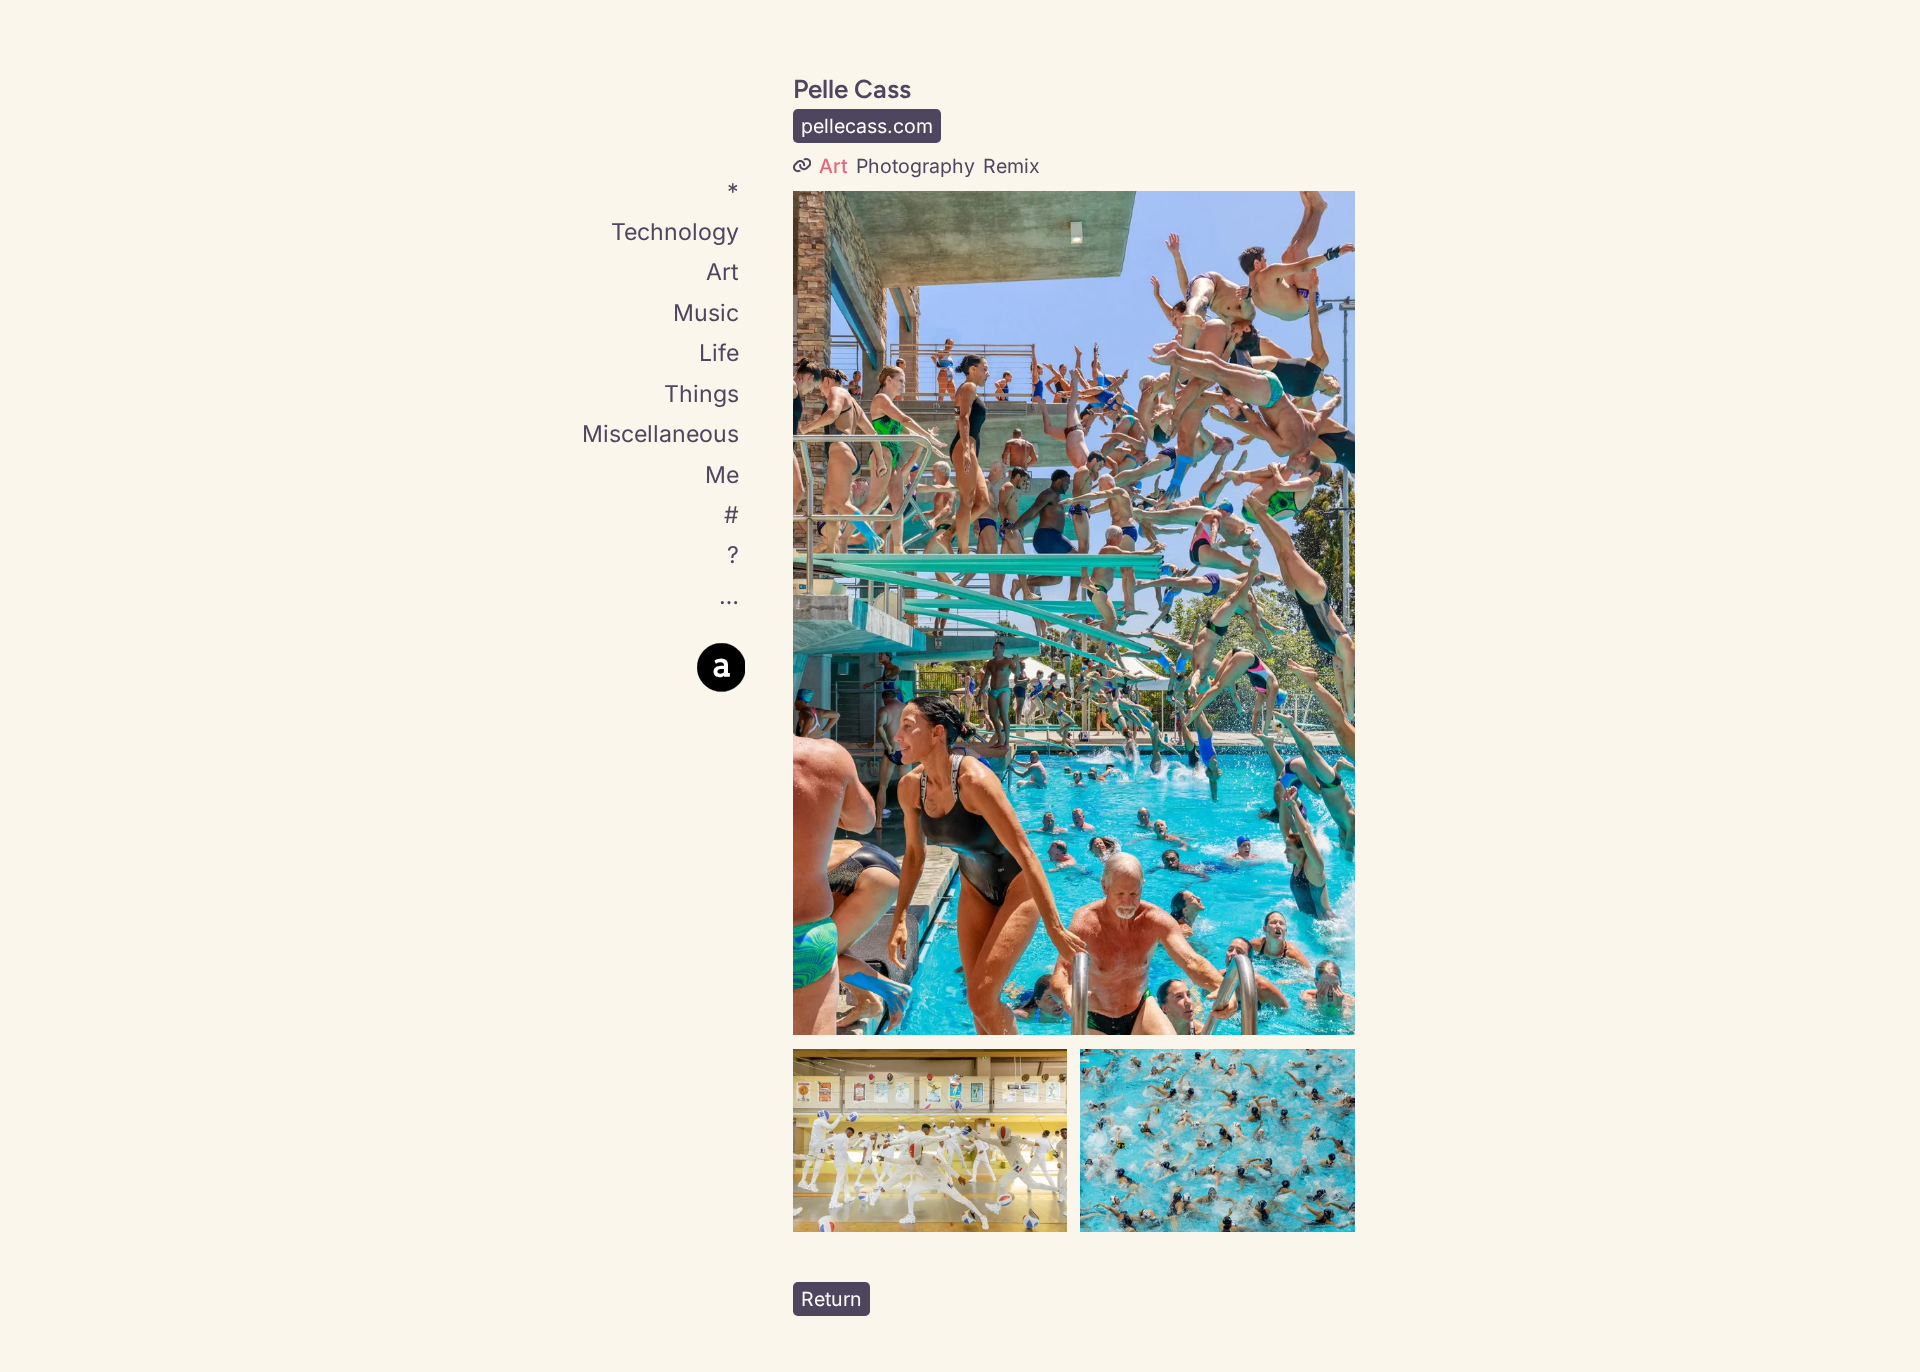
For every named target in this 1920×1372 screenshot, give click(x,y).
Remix (1011, 166)
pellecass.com (867, 126)
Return (831, 1299)
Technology (675, 233)
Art (722, 273)
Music (706, 314)
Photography (915, 166)
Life (719, 354)
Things (701, 394)
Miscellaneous (660, 435)
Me (722, 475)
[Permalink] (802, 166)
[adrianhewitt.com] (721, 667)
